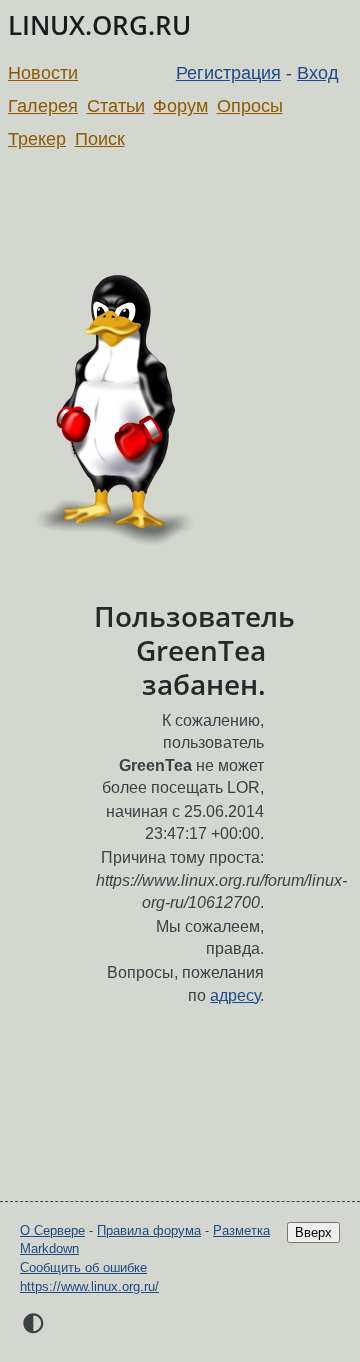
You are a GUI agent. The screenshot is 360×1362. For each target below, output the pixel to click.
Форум (180, 106)
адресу (235, 995)
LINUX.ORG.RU (99, 25)
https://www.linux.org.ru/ (89, 1286)
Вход (318, 73)
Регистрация (228, 73)
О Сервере (52, 1230)
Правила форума (149, 1230)
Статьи (116, 106)
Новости (43, 73)
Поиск (100, 139)
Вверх (313, 1232)
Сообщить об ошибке (83, 1267)
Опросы (250, 106)
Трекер (37, 139)
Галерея (43, 106)
